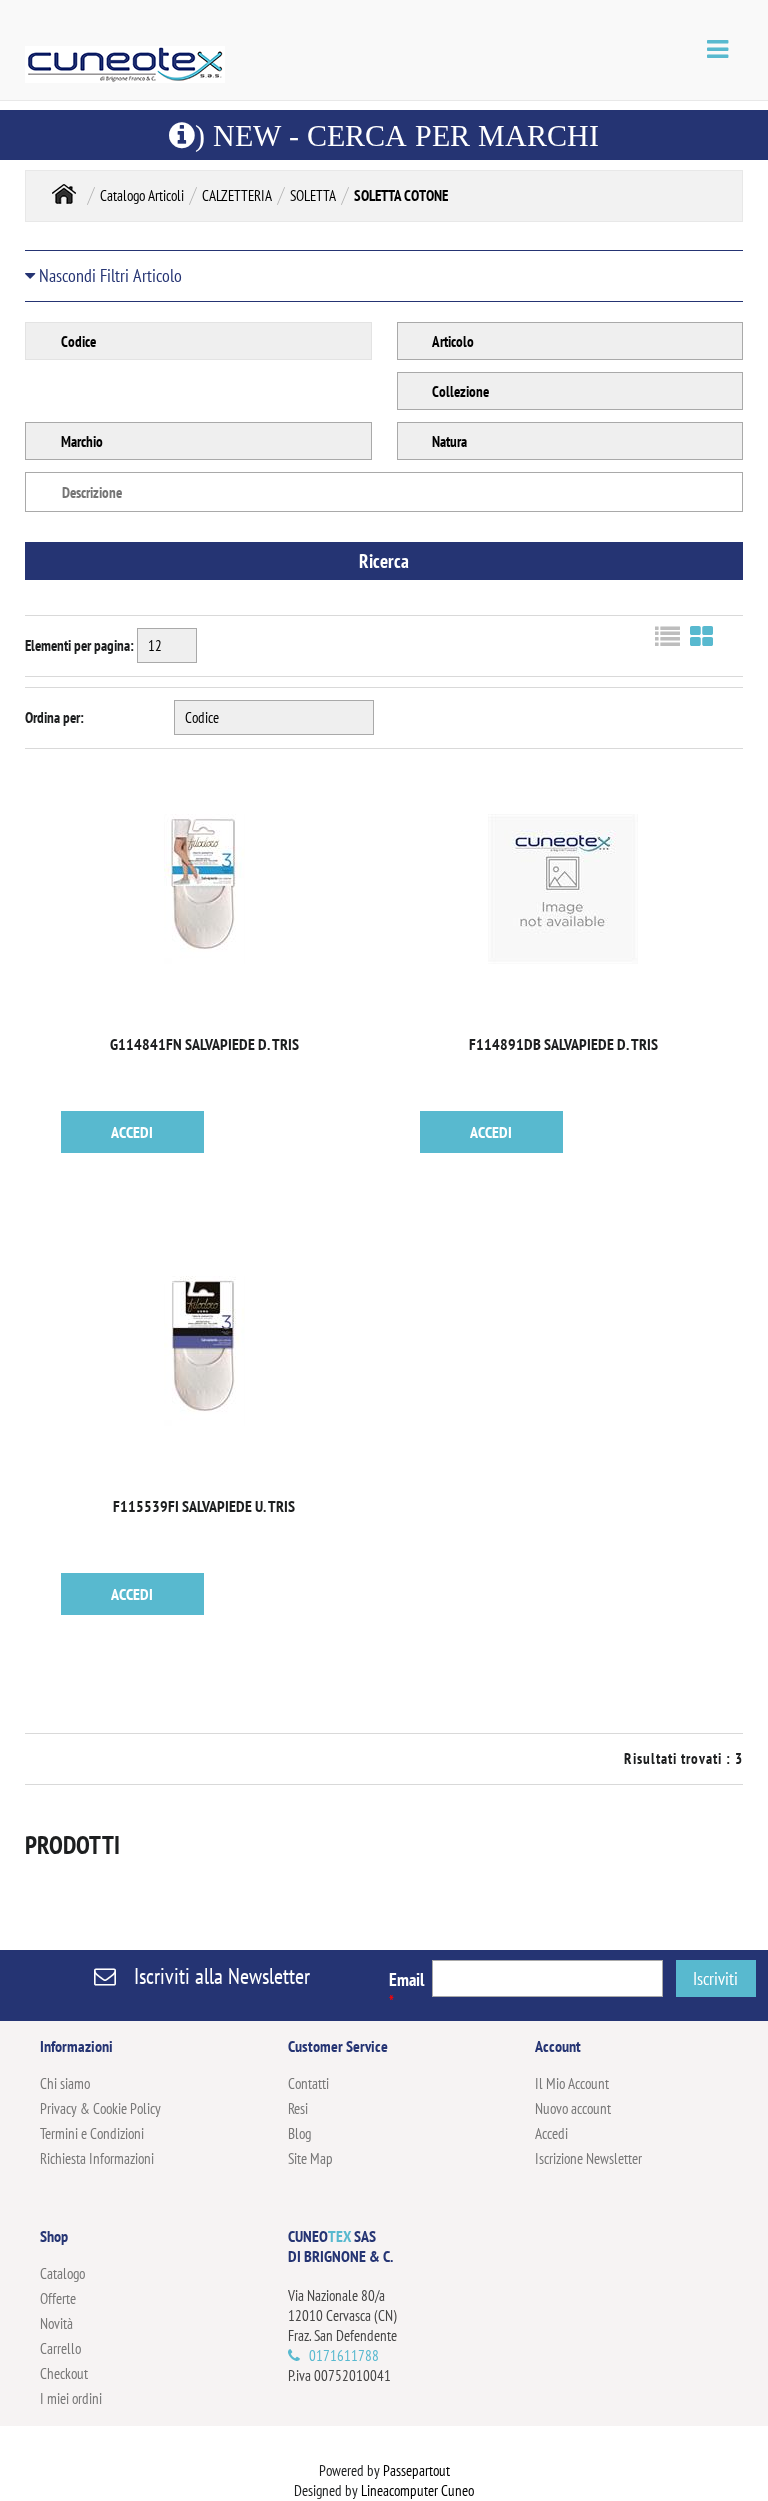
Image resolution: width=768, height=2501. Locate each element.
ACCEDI (132, 1132)
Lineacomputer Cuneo (417, 2490)
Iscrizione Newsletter (588, 2158)
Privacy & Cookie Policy (100, 2108)
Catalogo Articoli (142, 195)
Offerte (58, 2298)
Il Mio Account (572, 2083)
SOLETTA (313, 195)
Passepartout (416, 2470)
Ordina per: (54, 717)
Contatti (308, 2083)
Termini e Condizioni (92, 2133)
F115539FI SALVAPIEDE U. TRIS (204, 1506)
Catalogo (62, 2273)
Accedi (551, 2133)
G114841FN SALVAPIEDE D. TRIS (204, 1044)
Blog (299, 2133)
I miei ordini (71, 2398)
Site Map (310, 2158)
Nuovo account (573, 2108)
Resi (298, 2108)
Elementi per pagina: (79, 645)
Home (64, 193)
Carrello (60, 2348)
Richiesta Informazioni (97, 2158)
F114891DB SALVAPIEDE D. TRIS (563, 1044)
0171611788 (344, 2355)
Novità (56, 2323)
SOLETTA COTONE (401, 195)
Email (406, 1989)
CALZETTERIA (237, 195)
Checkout (64, 2373)
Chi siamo (65, 2083)
